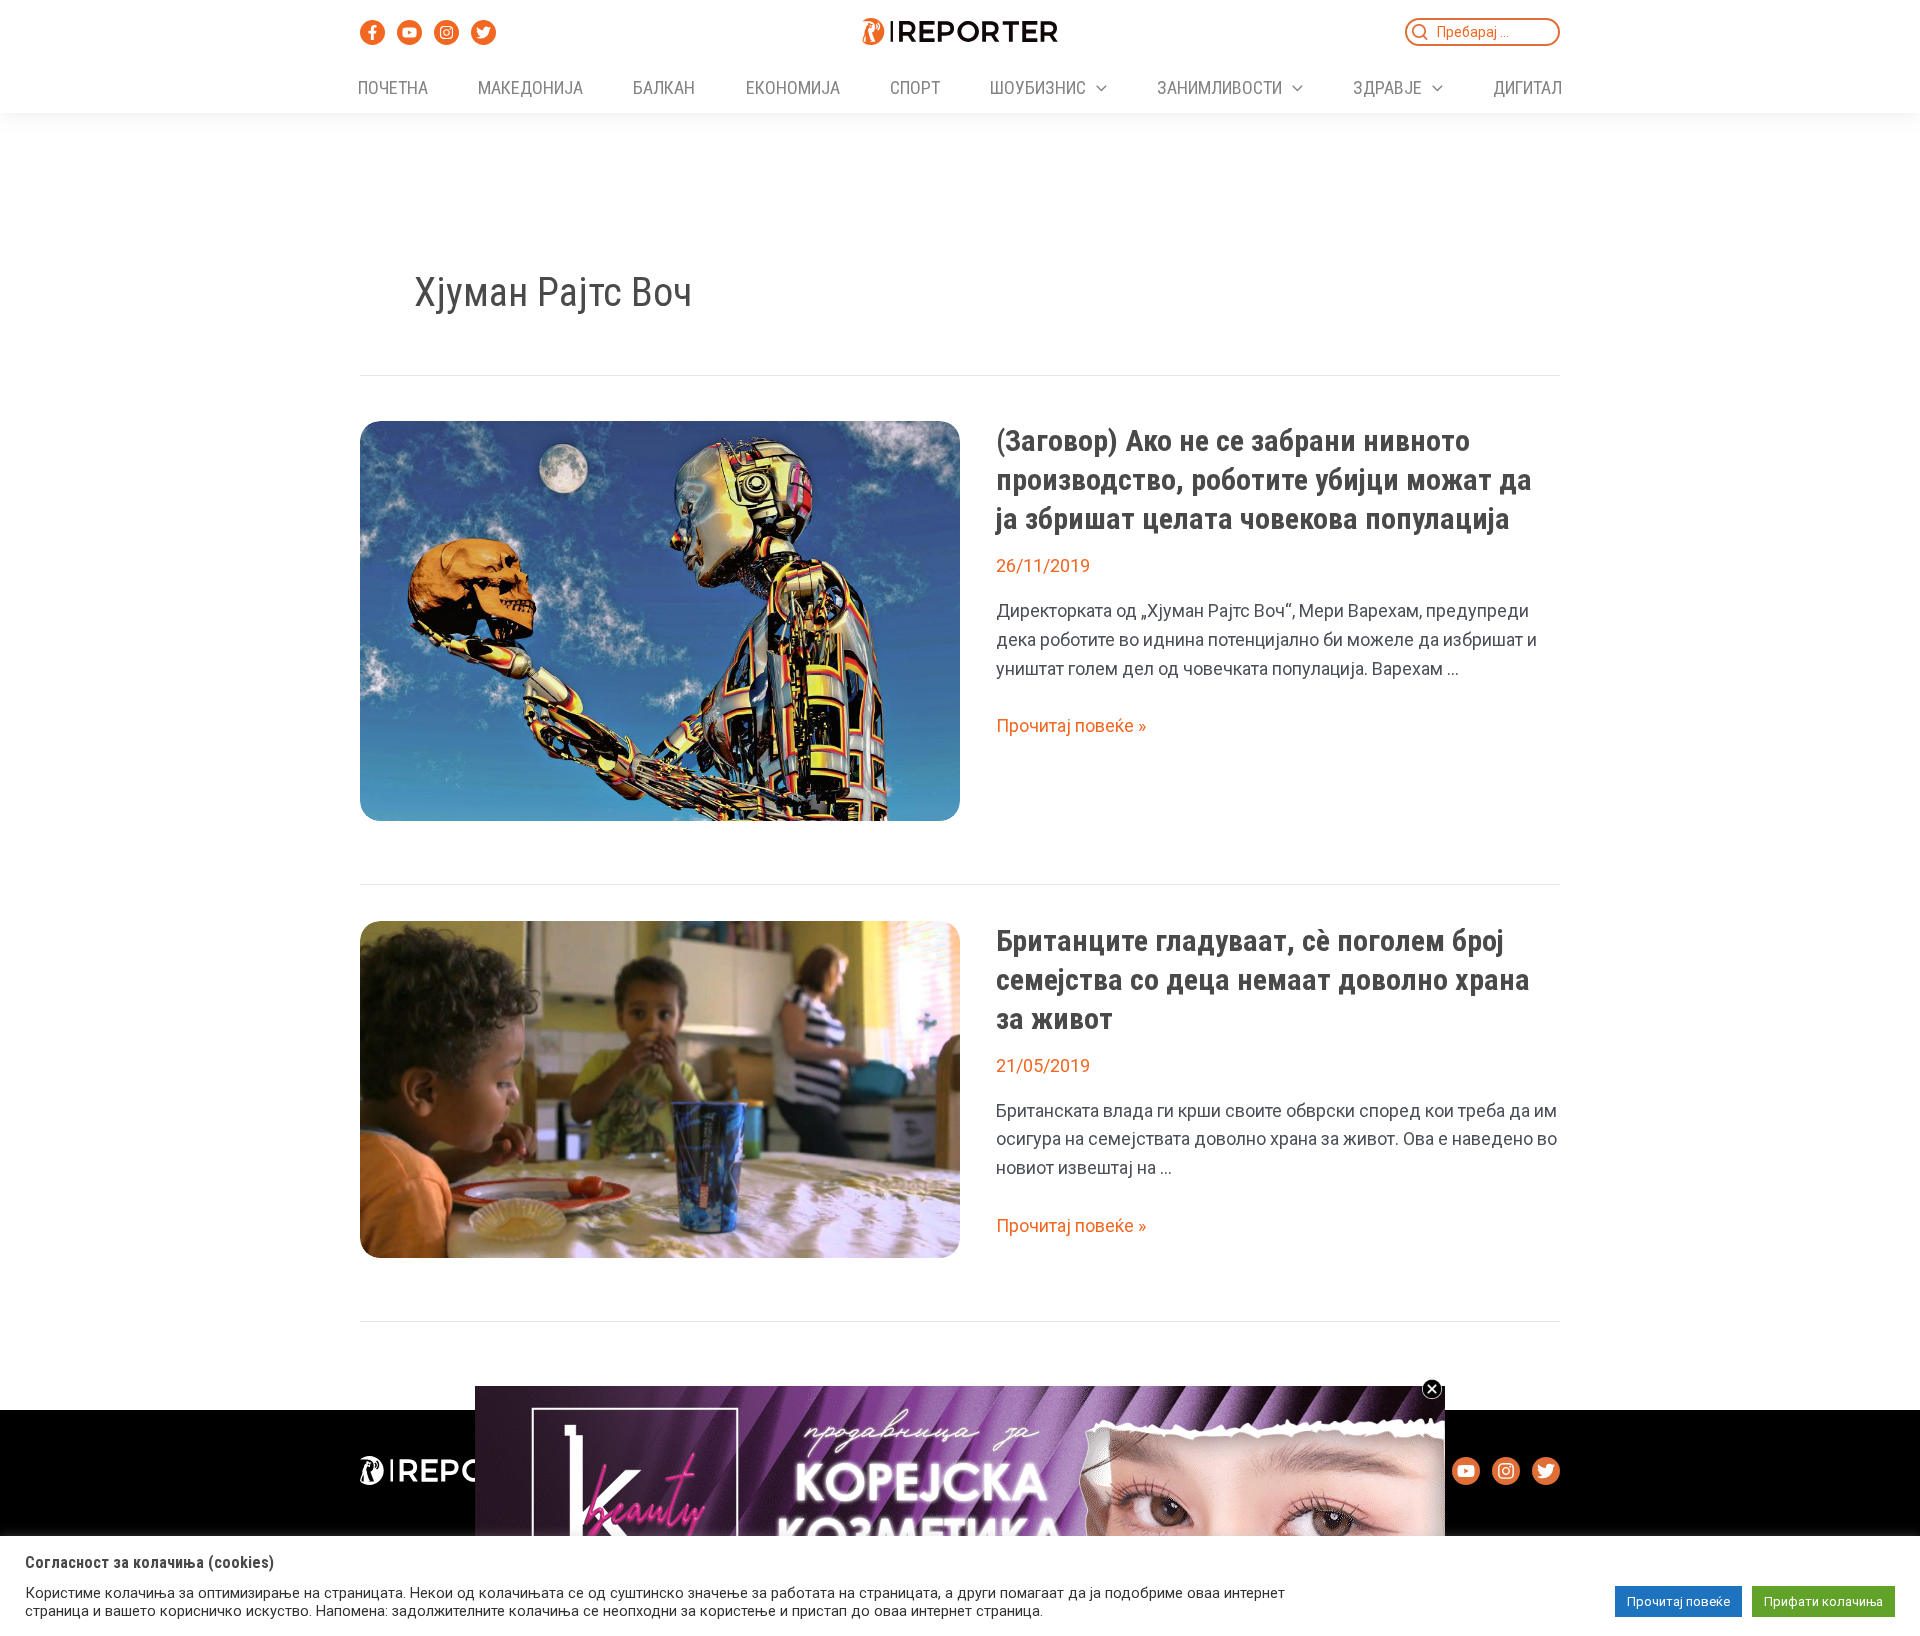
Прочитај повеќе (1678, 1601)
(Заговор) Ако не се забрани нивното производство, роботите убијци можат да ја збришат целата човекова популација (1264, 479)
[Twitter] (483, 32)
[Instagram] (446, 32)
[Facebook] (372, 32)
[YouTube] (409, 32)
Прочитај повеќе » (1071, 725)
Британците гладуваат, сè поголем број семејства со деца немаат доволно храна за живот (1263, 979)
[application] (1096, 88)
